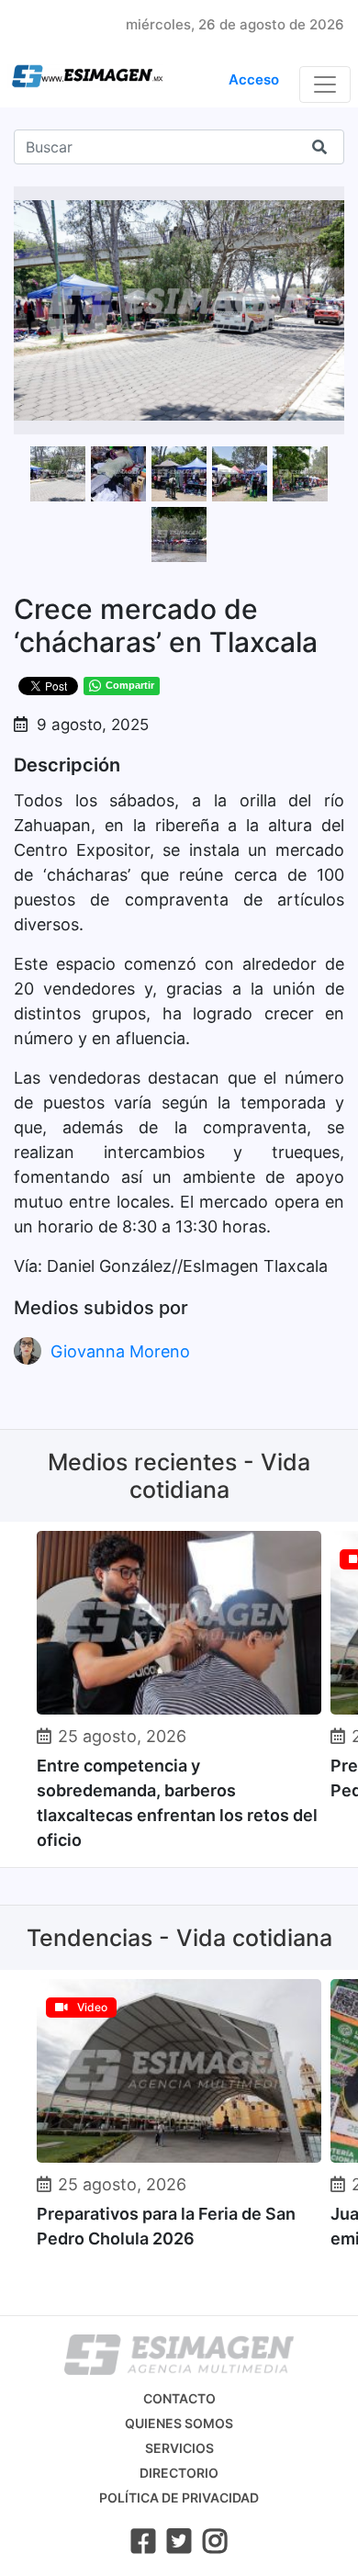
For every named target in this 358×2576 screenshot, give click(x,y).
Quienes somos (179, 2423)
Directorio (179, 2473)
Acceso (254, 79)
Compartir (130, 685)
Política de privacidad (179, 2497)
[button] (328, 203)
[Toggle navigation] (325, 84)
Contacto (179, 2398)
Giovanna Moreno (120, 1351)
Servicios (179, 2448)
